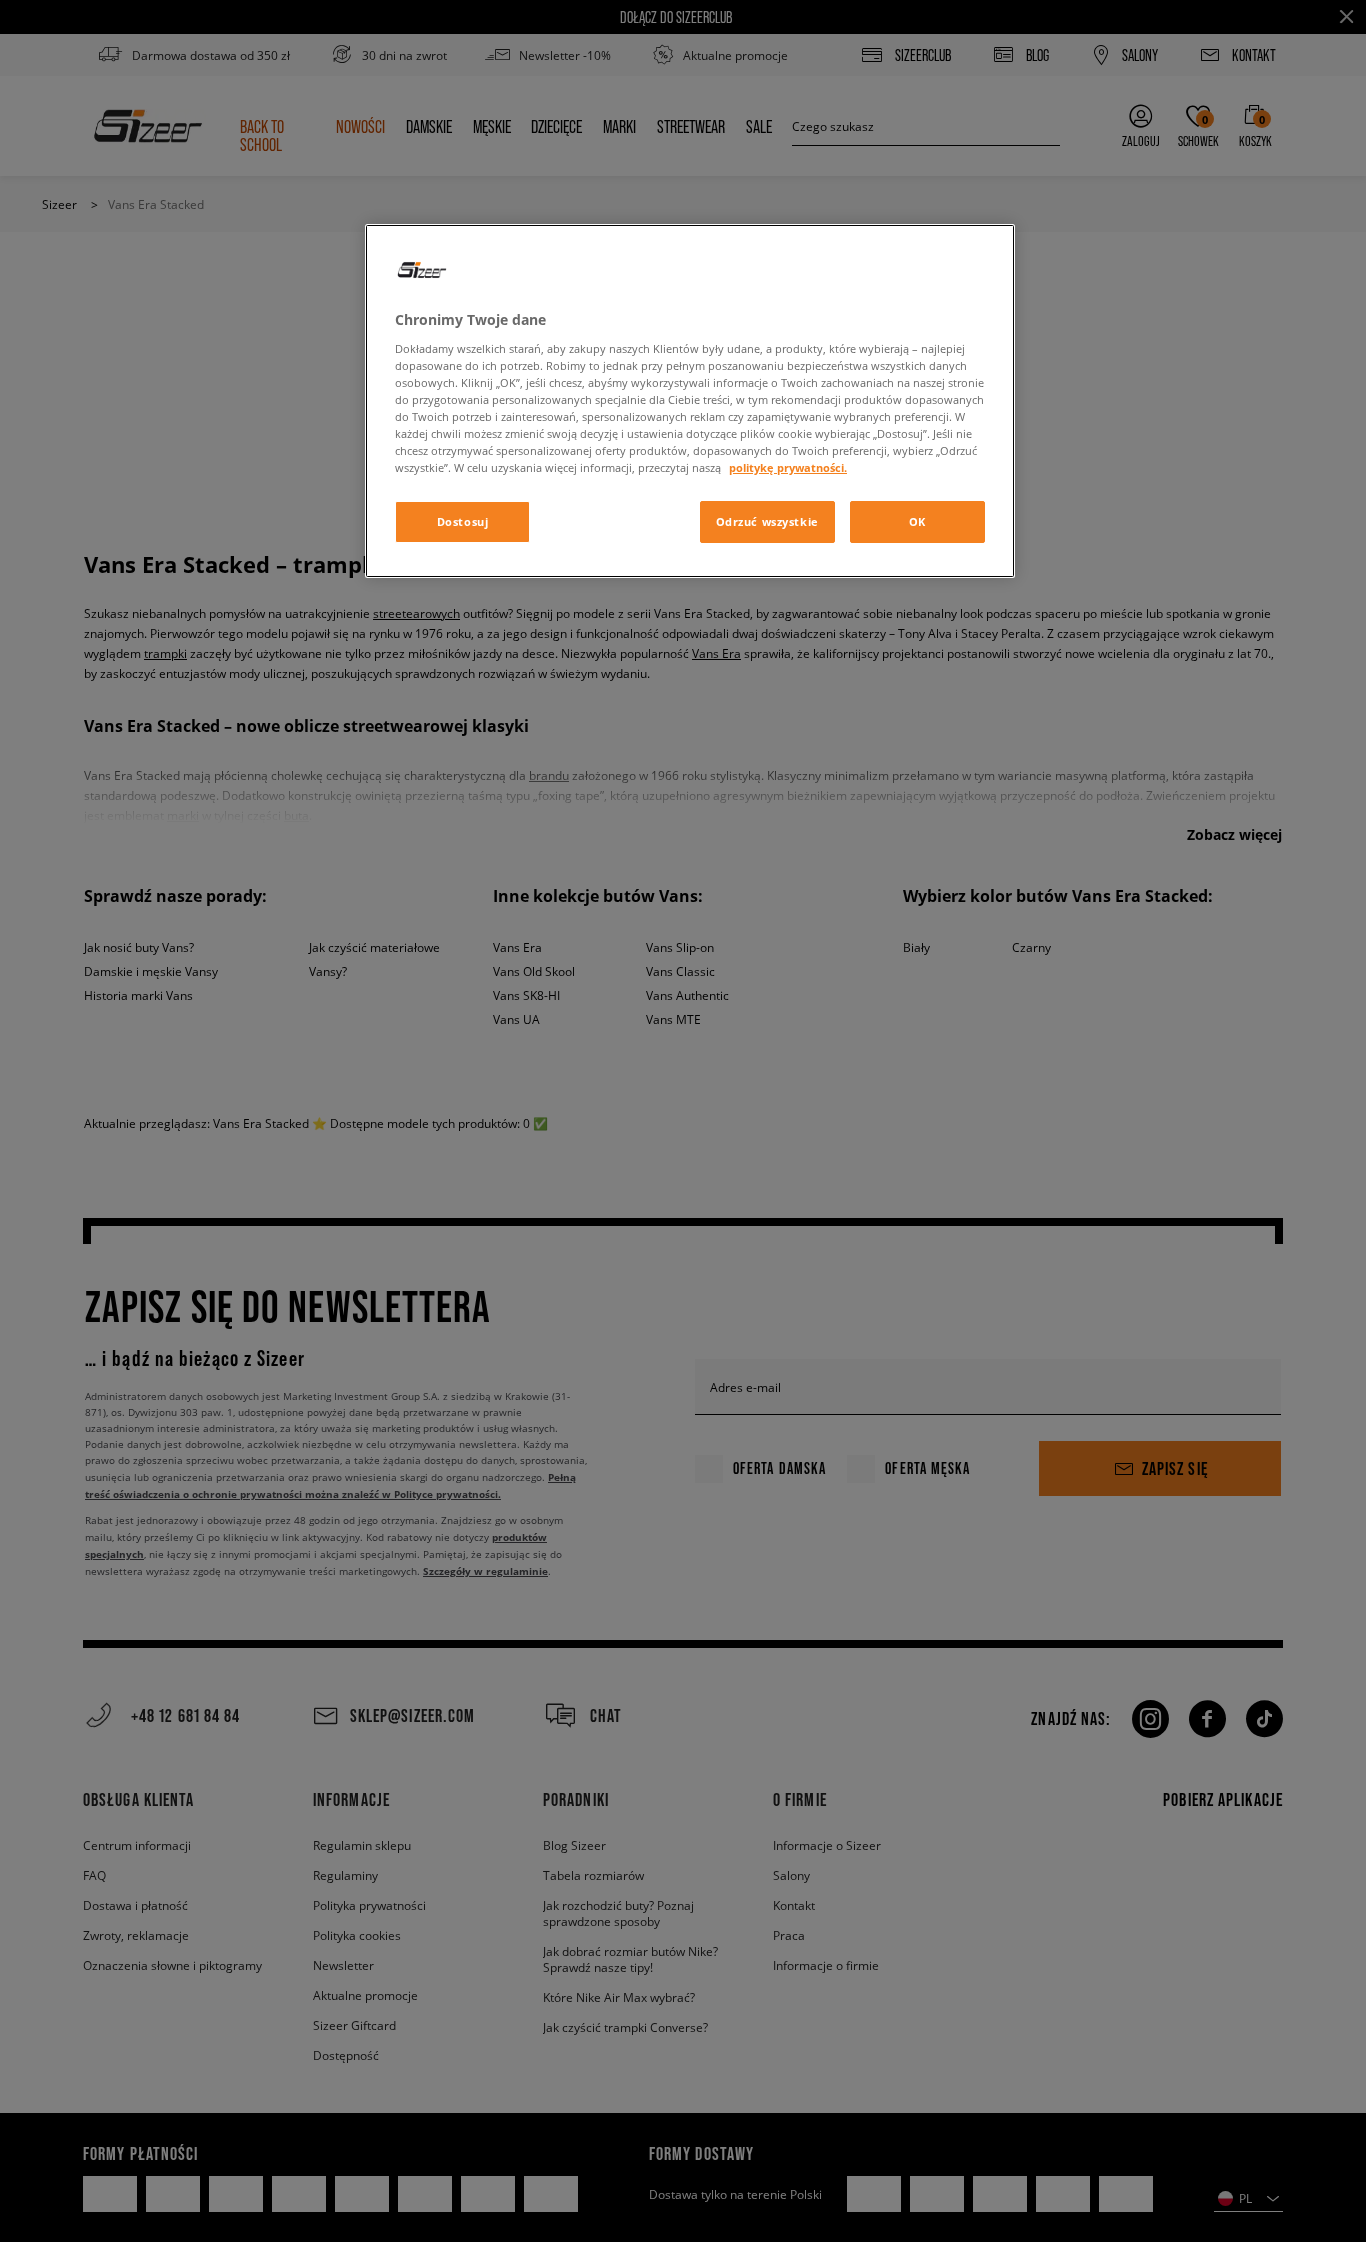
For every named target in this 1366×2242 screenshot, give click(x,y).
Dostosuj (463, 521)
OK (917, 521)
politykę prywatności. (788, 467)
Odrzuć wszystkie (767, 521)
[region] (690, 401)
